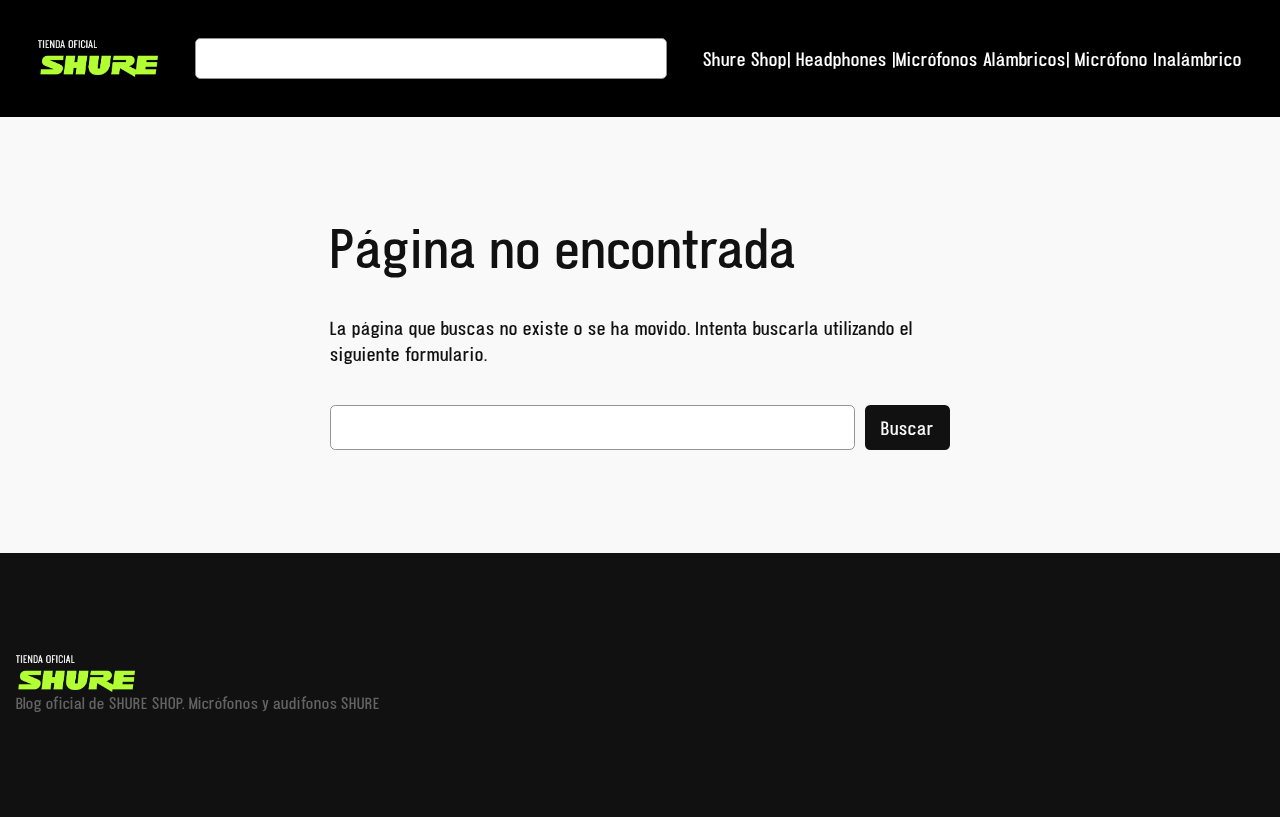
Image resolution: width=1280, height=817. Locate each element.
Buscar (907, 428)
